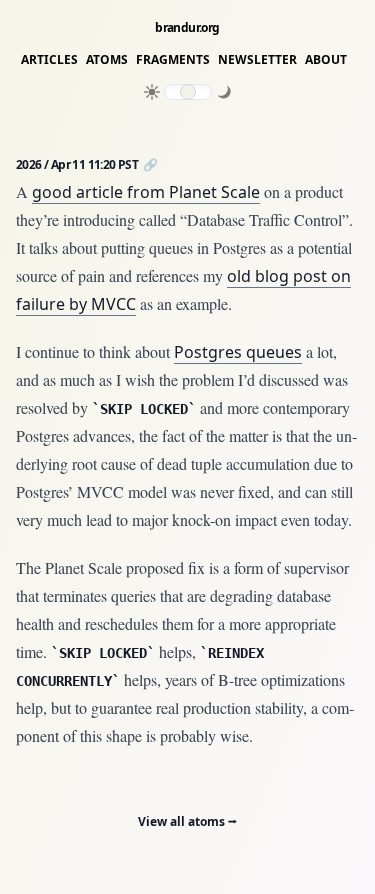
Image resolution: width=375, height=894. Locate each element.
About (326, 60)
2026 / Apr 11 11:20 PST (78, 164)
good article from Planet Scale (146, 192)
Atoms (107, 60)
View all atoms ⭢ (187, 821)
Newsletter (257, 60)
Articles (49, 60)
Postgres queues (238, 352)
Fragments (173, 60)
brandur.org (187, 28)
